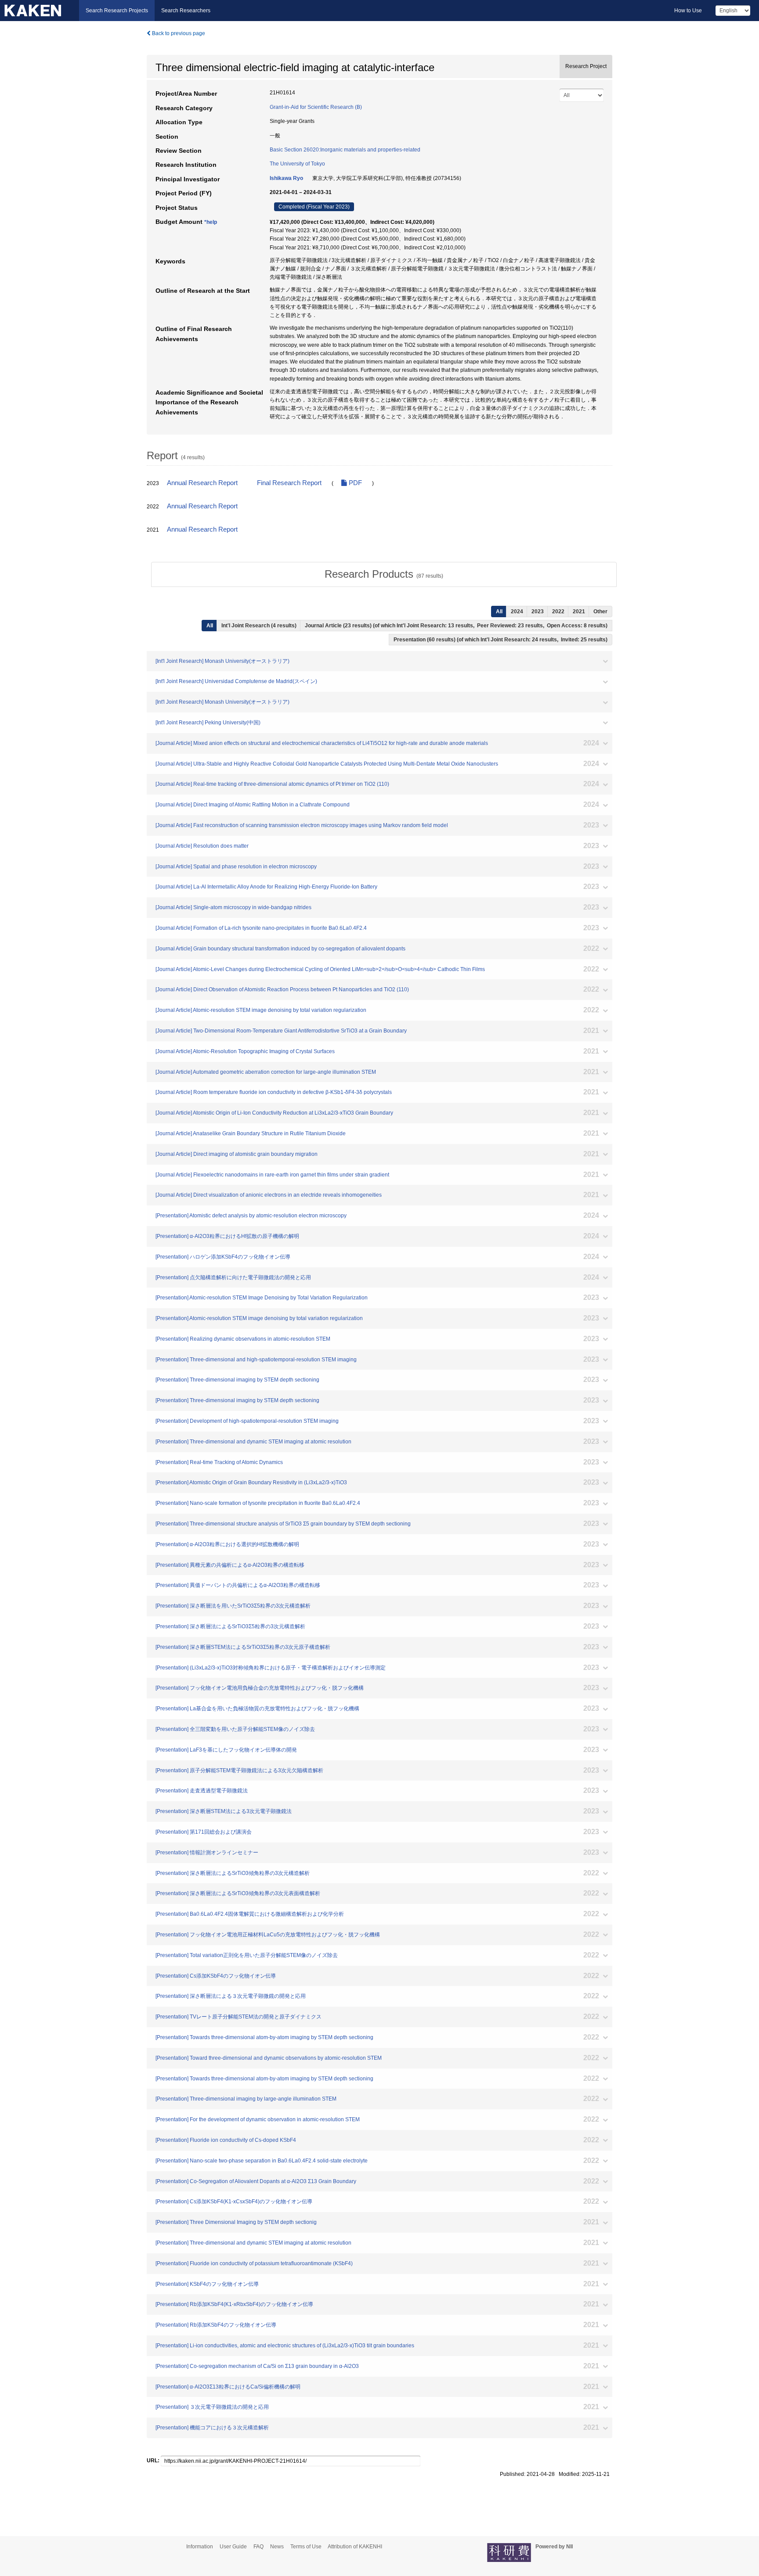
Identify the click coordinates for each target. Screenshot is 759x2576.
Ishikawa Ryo (286, 178)
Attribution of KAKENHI (355, 2547)
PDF (354, 483)
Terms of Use (306, 2547)
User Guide (233, 2547)
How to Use (688, 11)
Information (200, 2547)
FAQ (258, 2547)
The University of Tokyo (297, 164)
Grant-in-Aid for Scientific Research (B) (316, 107)
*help (211, 222)
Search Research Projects (117, 11)
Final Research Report (289, 483)
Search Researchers (186, 11)
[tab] (384, 574)
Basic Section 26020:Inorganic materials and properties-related (345, 150)
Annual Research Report (202, 483)
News (277, 2547)
